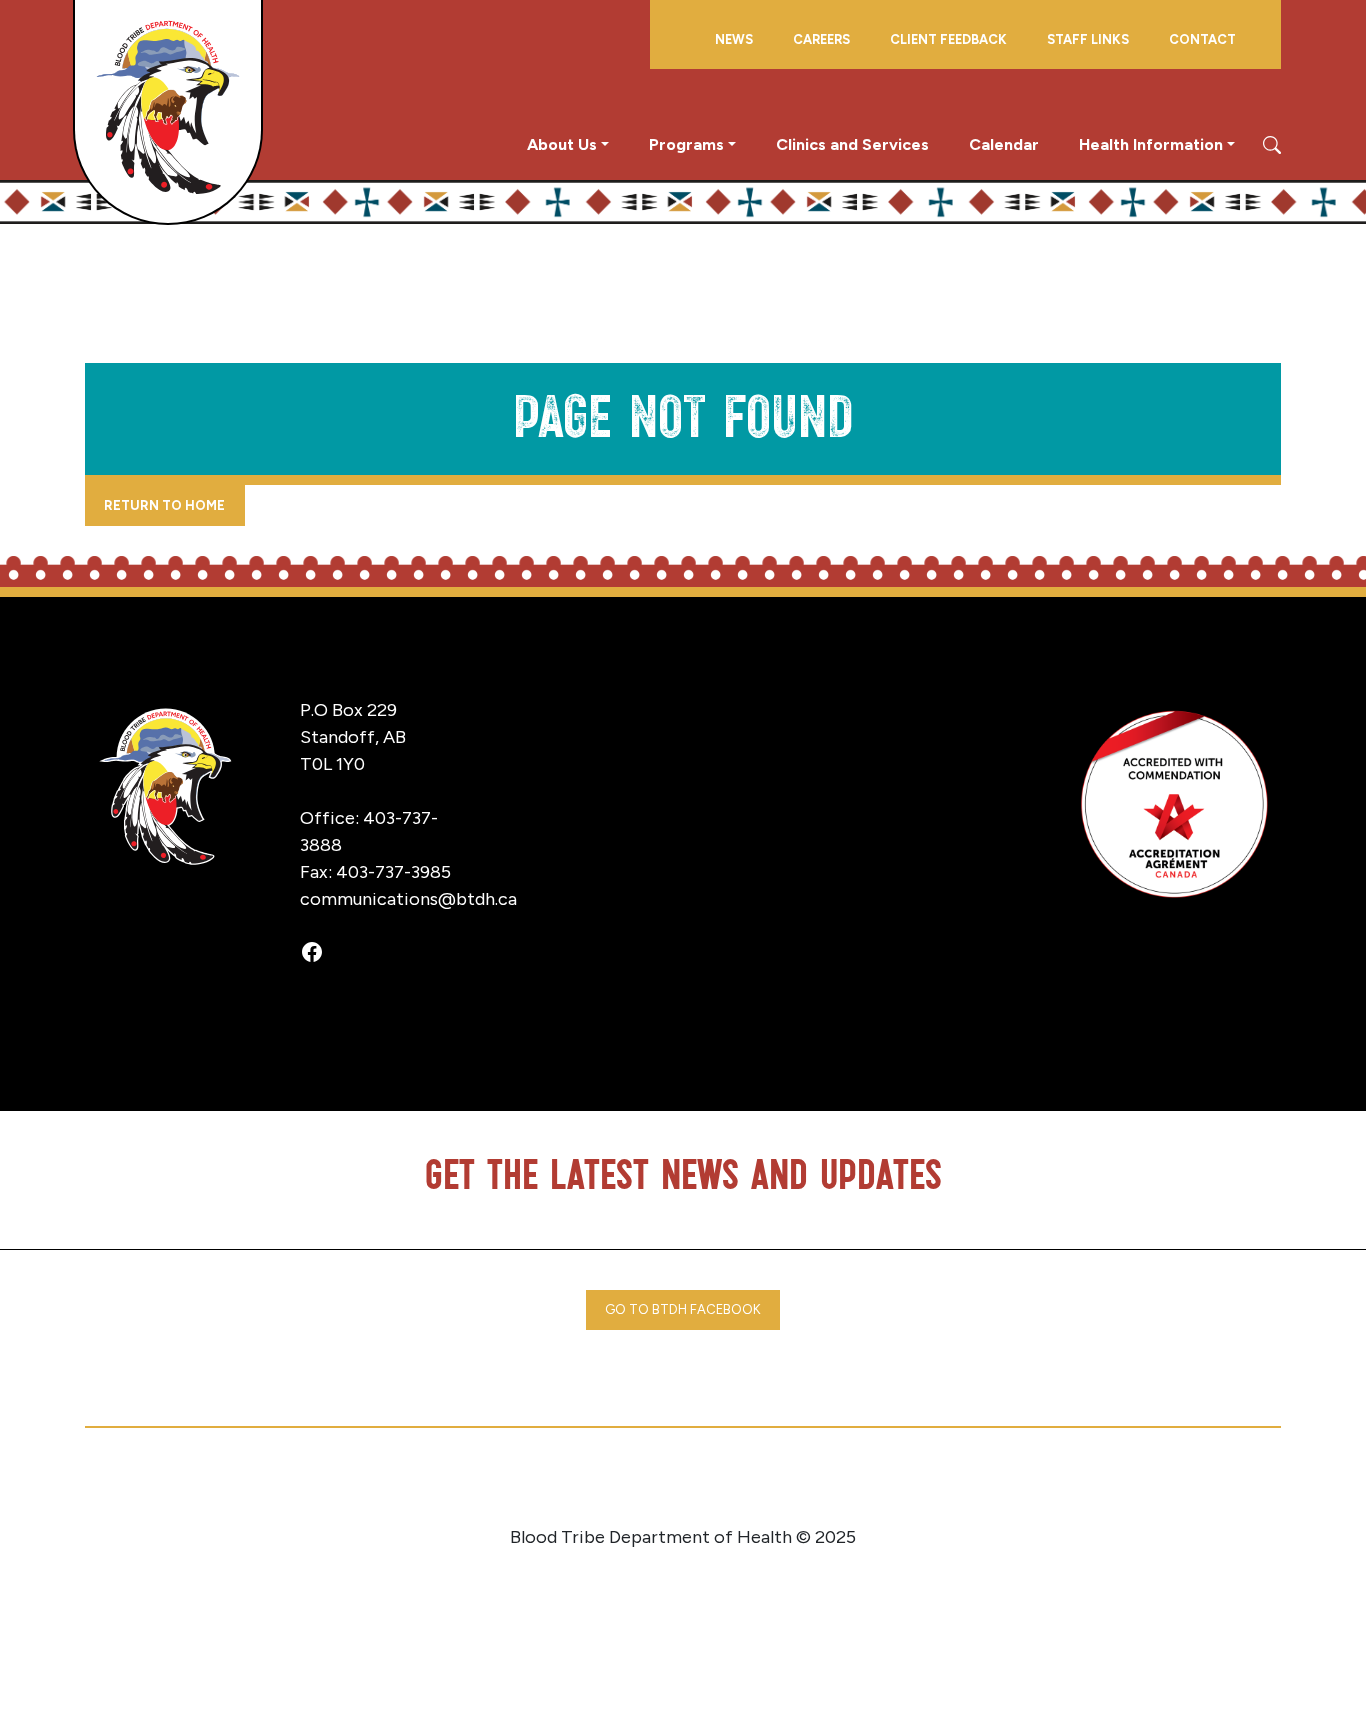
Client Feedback (948, 39)
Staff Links (1088, 39)
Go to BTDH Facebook (683, 1309)
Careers (821, 39)
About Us (562, 144)
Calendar (1004, 144)
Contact (1202, 39)
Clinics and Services (852, 144)
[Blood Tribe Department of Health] (168, 111)
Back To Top (1272, 1690)
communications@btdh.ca (408, 899)
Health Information (1151, 144)
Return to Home (164, 505)
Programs (686, 144)
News (734, 39)
